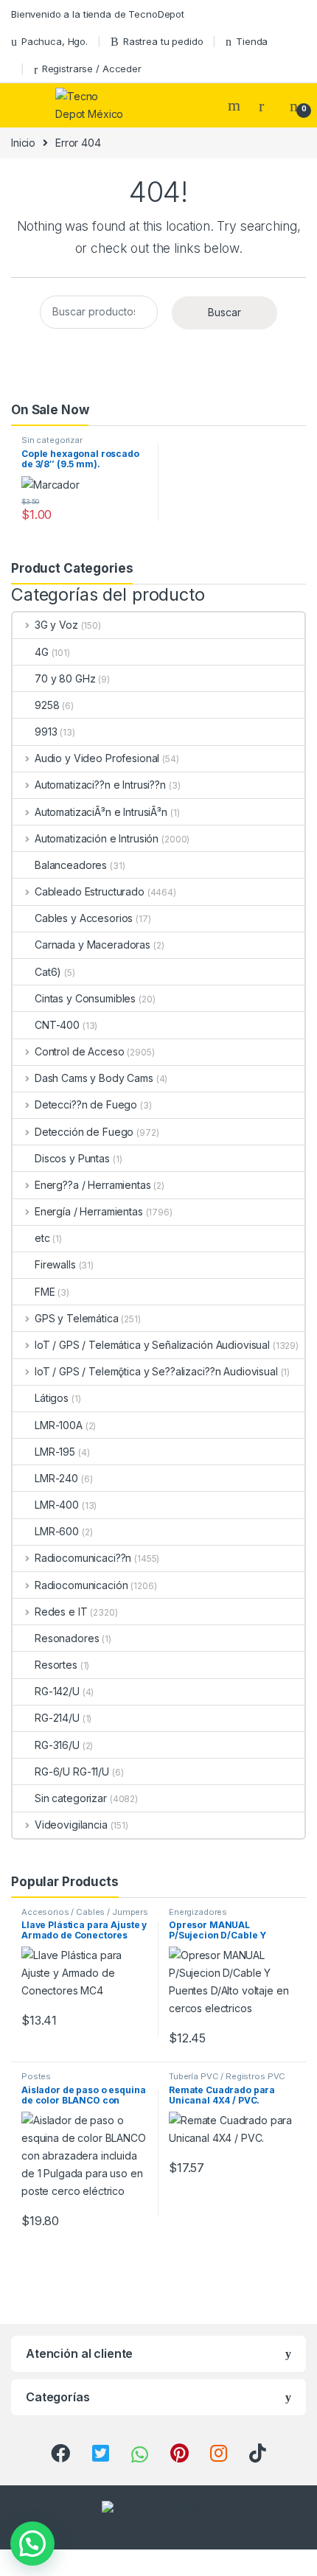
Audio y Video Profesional (97, 758)
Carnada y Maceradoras (93, 945)
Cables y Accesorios (84, 918)
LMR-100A (59, 1425)
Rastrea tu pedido (163, 41)
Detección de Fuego (84, 1132)
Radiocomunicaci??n (83, 1558)
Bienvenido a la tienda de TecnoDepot (98, 14)
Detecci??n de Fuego (86, 1104)
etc (42, 1238)
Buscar (224, 312)
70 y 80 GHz (65, 678)
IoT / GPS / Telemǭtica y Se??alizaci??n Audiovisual (156, 1371)
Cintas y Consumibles (85, 998)
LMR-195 (55, 1452)
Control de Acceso (79, 1051)
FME (45, 1292)
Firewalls (55, 1264)
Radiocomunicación (81, 1585)
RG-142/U (57, 1691)
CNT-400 (57, 1025)
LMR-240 (56, 1478)
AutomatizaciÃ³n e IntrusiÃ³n (101, 812)
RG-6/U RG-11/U (72, 1772)
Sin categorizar (52, 440)
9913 (46, 732)
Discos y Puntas (72, 1158)
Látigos (52, 1398)
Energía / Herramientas (89, 1211)
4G (42, 652)
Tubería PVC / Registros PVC (227, 2076)
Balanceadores (71, 865)
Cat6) (48, 972)
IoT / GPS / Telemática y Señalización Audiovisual (152, 1345)
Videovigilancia (71, 1825)
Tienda (252, 41)
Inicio (23, 143)
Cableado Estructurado (90, 891)
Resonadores (67, 1638)
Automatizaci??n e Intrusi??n (100, 785)
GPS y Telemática (77, 1318)
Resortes (56, 1665)
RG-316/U (57, 1745)
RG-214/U (57, 1718)
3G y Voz (56, 625)
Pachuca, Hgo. (55, 41)
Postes (36, 2076)
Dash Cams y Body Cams (94, 1078)
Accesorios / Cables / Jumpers (85, 1912)
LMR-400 (57, 1505)
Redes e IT (61, 1612)
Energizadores (198, 1912)
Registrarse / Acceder (92, 69)
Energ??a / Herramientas (93, 1185)
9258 (47, 705)
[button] (32, 2544)
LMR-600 (57, 1531)
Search (236, 105)
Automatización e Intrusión (97, 838)
